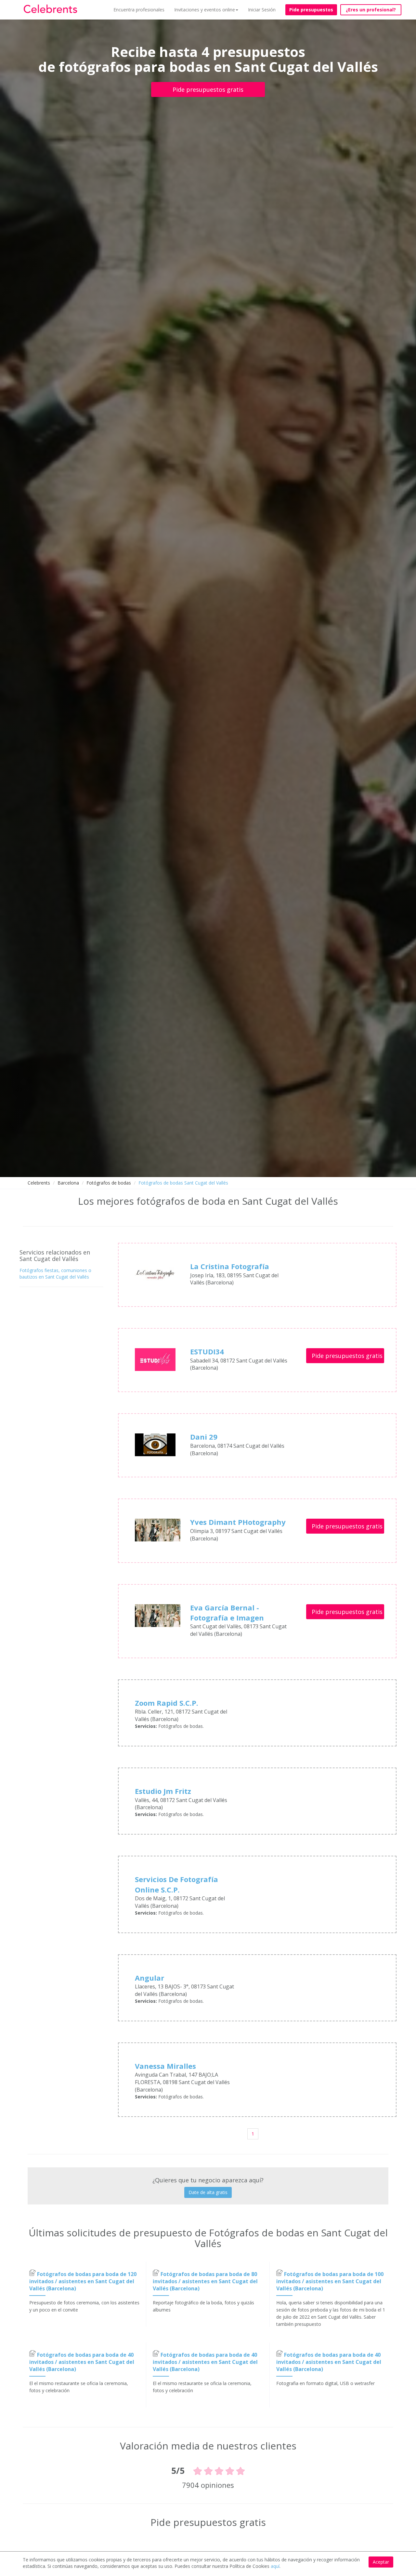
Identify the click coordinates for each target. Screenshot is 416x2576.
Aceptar (381, 2562)
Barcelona (68, 1183)
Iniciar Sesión (262, 10)
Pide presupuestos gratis (208, 89)
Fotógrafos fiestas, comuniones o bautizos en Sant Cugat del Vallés (55, 1274)
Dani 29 (204, 1437)
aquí (275, 2566)
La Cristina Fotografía (230, 1266)
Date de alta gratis (208, 2192)
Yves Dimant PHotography (238, 1522)
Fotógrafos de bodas (109, 1183)
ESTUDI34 (207, 1351)
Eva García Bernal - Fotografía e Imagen (227, 1613)
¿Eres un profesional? (371, 10)
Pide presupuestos (311, 10)
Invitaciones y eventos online (205, 10)
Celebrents (39, 1183)
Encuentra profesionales (139, 10)
